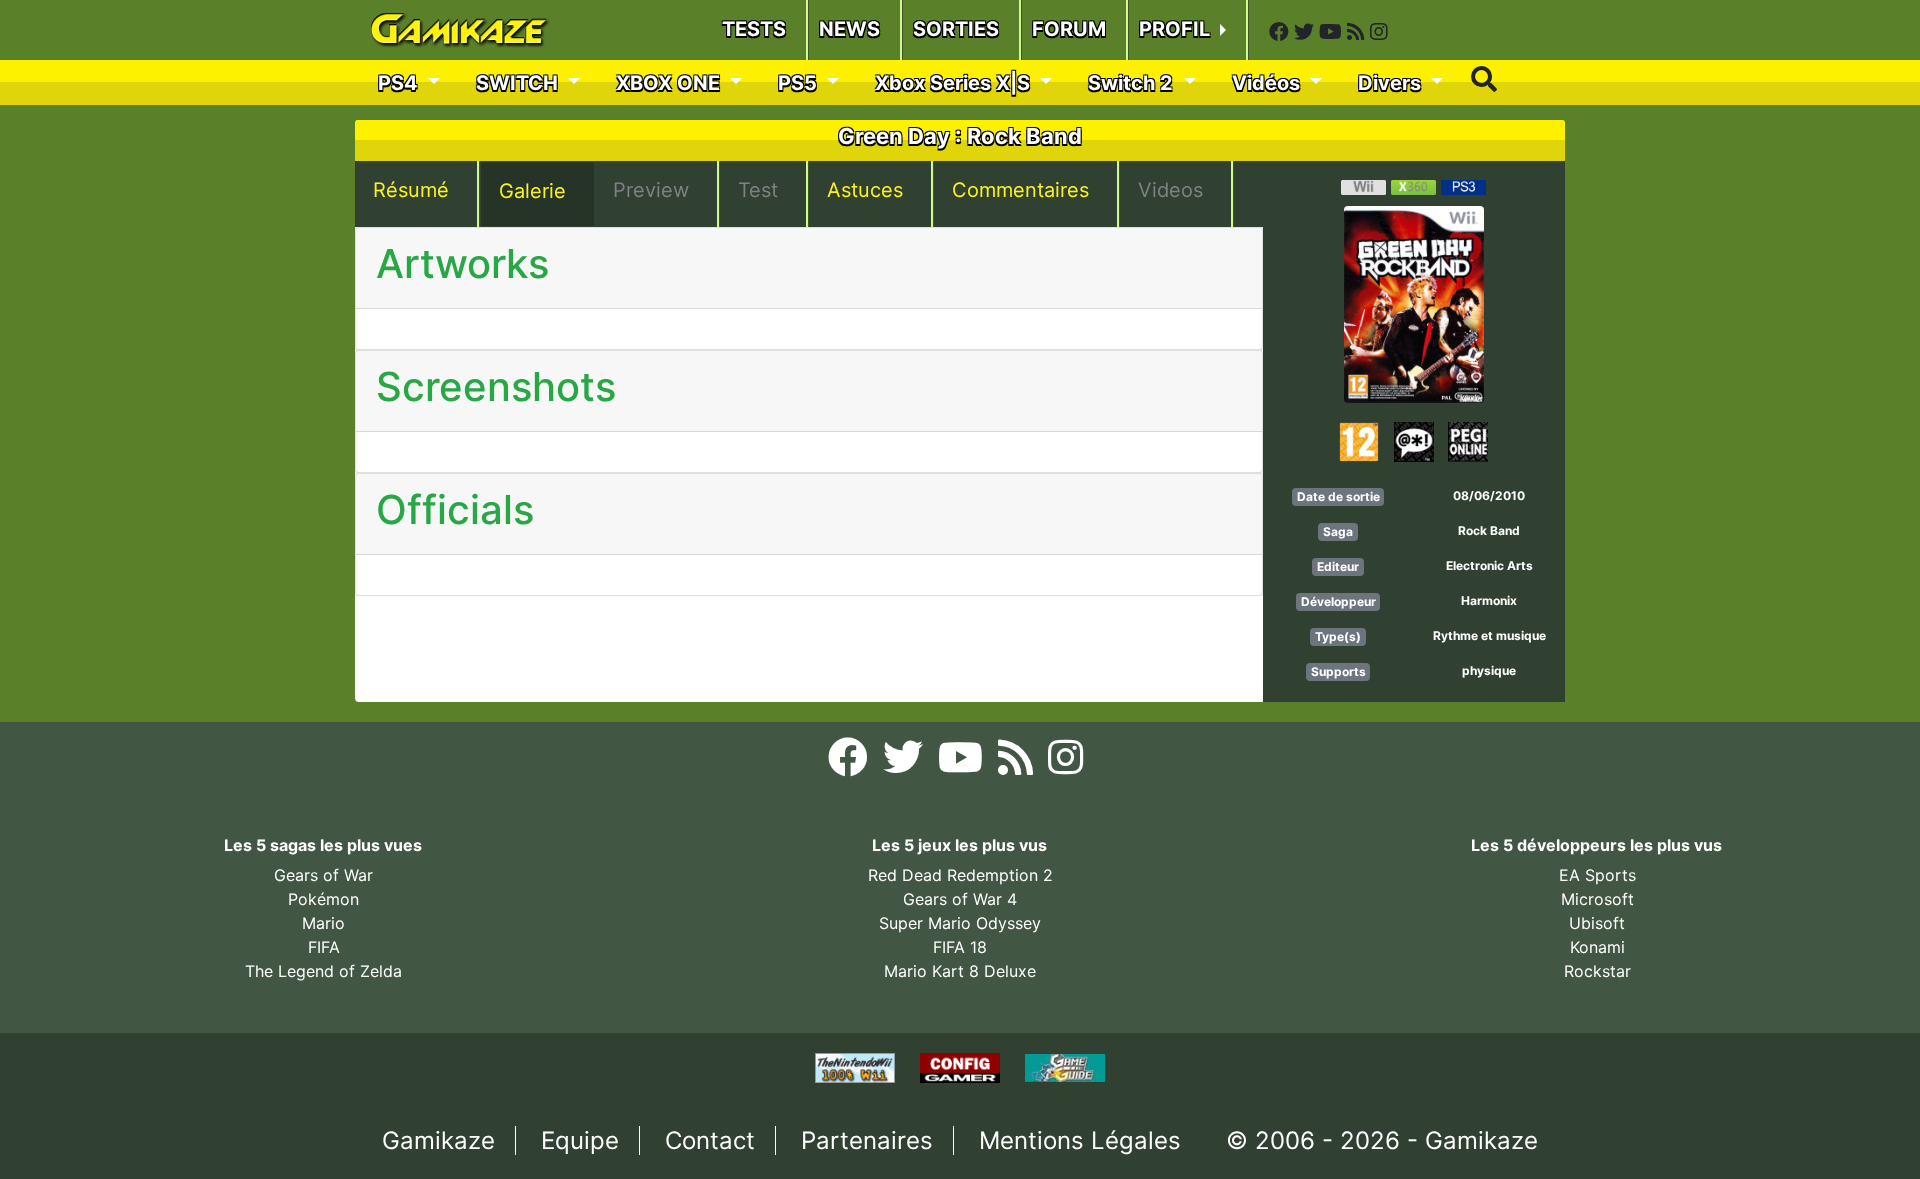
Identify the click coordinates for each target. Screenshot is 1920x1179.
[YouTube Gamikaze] (1333, 32)
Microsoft (1597, 899)
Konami (1597, 947)
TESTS (754, 29)
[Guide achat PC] (962, 1066)
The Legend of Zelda (323, 971)
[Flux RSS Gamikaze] (1358, 32)
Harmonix (1489, 600)
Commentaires (1020, 190)
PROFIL (1177, 29)
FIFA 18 (960, 947)
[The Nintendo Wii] (857, 1066)
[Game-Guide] (1065, 1066)
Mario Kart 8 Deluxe (960, 971)
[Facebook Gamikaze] (1281, 32)
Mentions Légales (1080, 1140)
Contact (710, 1140)
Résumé (411, 190)
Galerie (532, 191)
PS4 (400, 83)
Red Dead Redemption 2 (960, 875)
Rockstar (1597, 971)
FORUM (1069, 29)
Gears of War (323, 875)
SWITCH (519, 83)
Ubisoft (1597, 923)
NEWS (849, 29)
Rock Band (1489, 530)
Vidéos (1268, 83)
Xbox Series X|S (955, 83)
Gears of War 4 (960, 899)
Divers (1392, 83)
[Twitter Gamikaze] (1306, 32)
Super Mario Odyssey (960, 923)
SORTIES (956, 29)
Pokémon (323, 899)
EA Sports (1597, 875)
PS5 (800, 83)
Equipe (580, 1140)
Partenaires (867, 1140)
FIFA (324, 947)
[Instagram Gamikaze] (1379, 32)
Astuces (865, 190)
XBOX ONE (670, 83)
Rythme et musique (1489, 635)
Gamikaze (438, 1140)
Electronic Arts (1489, 565)
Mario (323, 923)
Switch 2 (1133, 83)
